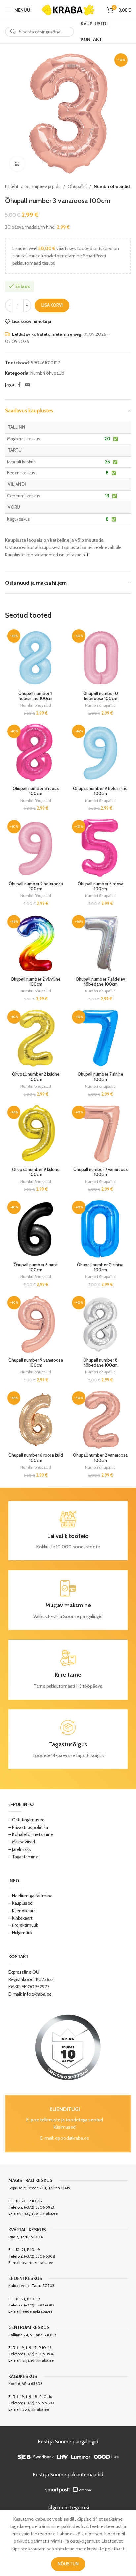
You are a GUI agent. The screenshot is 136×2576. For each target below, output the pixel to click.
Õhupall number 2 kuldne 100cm (36, 1077)
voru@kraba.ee (36, 2409)
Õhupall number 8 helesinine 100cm (36, 696)
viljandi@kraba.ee (38, 2360)
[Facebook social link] (19, 385)
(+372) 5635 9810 (39, 2403)
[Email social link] (27, 385)
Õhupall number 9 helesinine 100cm (100, 791)
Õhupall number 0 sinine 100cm (100, 1267)
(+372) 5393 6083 (39, 2305)
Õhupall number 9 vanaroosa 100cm (36, 1363)
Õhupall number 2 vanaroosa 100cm (100, 1458)
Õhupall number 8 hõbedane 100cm (100, 1363)
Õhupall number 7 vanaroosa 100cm (101, 1172)
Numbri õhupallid (112, 186)
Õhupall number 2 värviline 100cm (36, 982)
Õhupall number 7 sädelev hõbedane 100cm (100, 982)
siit (85, 555)
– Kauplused (20, 1903)
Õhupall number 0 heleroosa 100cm (101, 696)
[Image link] (68, 2047)
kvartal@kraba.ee (38, 2262)
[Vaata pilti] (17, 164)
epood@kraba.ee (72, 2138)
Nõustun (68, 2564)
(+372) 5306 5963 (39, 2207)
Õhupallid (77, 186)
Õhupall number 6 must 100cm (36, 1267)
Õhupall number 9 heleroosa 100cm (36, 886)
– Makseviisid (22, 1842)
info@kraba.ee (37, 1994)
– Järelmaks (20, 1849)
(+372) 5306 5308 (40, 2256)
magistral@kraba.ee (40, 2213)
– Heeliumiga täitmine (30, 1896)
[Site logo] (68, 9)
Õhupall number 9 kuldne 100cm (36, 1172)
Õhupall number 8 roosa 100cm (36, 791)
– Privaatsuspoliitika (28, 1827)
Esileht (12, 186)
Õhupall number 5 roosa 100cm (101, 886)
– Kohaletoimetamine (31, 1834)
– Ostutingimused (26, 1820)
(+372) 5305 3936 (39, 2354)
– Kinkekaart (20, 1918)
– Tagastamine (23, 1857)
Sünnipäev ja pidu (43, 186)
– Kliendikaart (22, 1911)
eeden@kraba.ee (37, 2311)
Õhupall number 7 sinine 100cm (101, 1077)
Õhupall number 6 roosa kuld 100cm (36, 1458)
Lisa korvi (52, 305)
